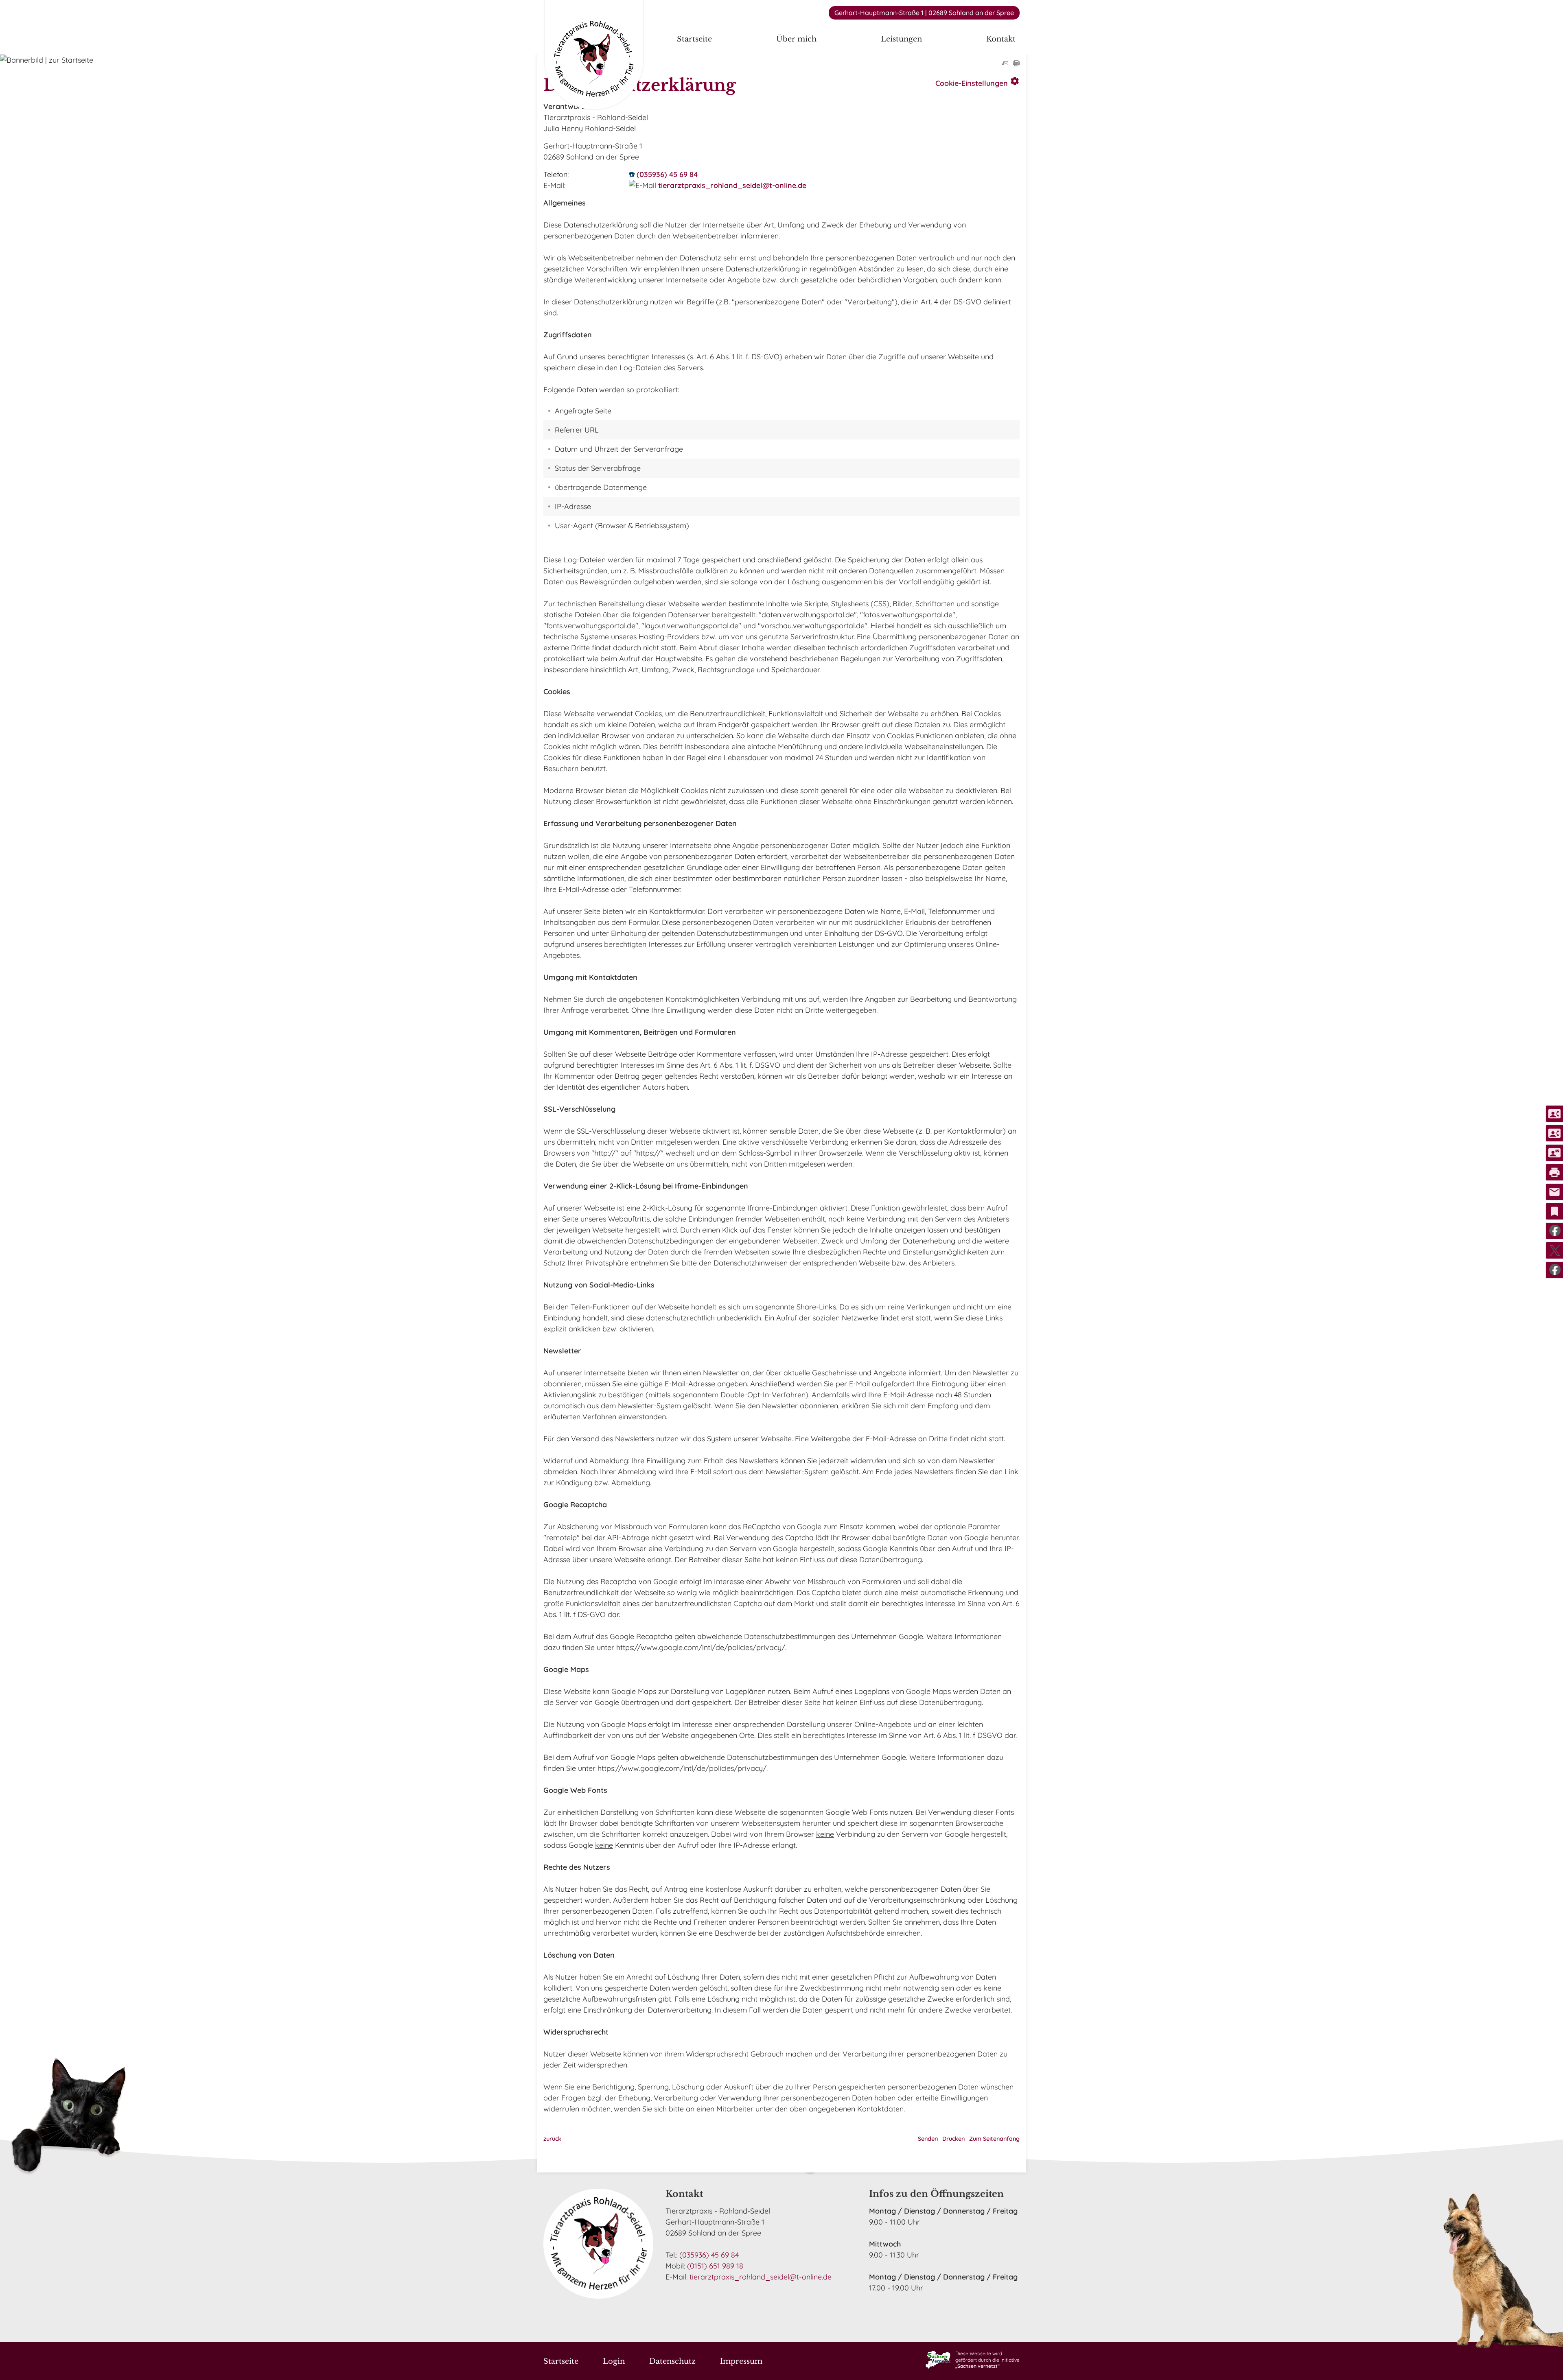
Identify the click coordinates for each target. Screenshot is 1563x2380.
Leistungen (901, 39)
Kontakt (1001, 39)
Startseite (694, 39)
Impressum (741, 2361)
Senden (928, 2139)
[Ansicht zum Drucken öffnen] (1016, 64)
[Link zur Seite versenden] (1005, 64)
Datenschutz (672, 2361)
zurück (552, 2139)
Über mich (796, 39)
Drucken (953, 2139)
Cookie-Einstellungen (977, 82)
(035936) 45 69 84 (667, 174)
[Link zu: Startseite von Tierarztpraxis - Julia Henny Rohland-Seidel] (594, 56)
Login (614, 2361)
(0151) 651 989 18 (715, 2266)
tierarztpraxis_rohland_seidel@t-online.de (732, 185)
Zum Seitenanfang (994, 2139)
